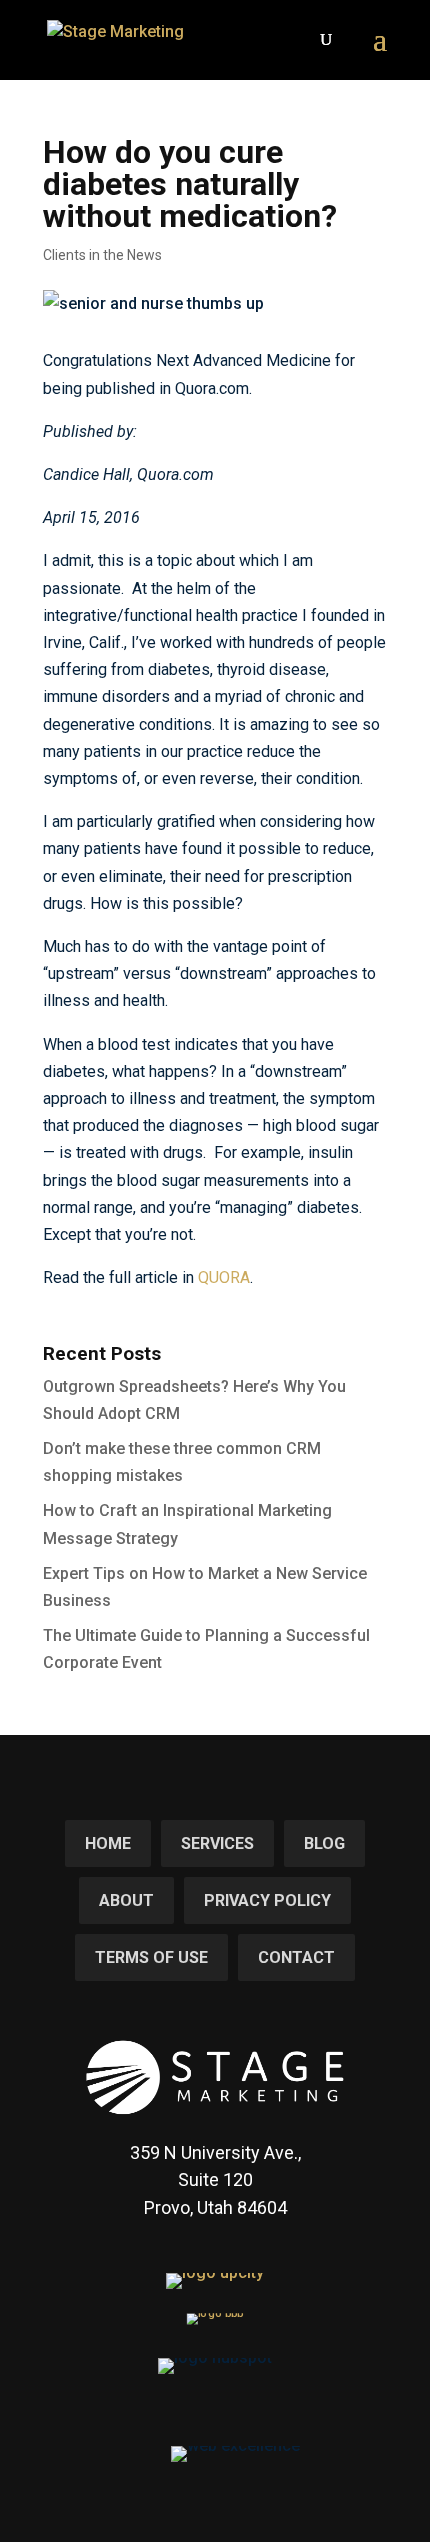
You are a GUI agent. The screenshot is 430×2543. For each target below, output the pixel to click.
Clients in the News (102, 255)
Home (108, 1843)
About (126, 1900)
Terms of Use (151, 1957)
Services (217, 1843)
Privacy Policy (267, 1900)
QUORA (224, 1277)
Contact (296, 1957)
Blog (324, 1843)
